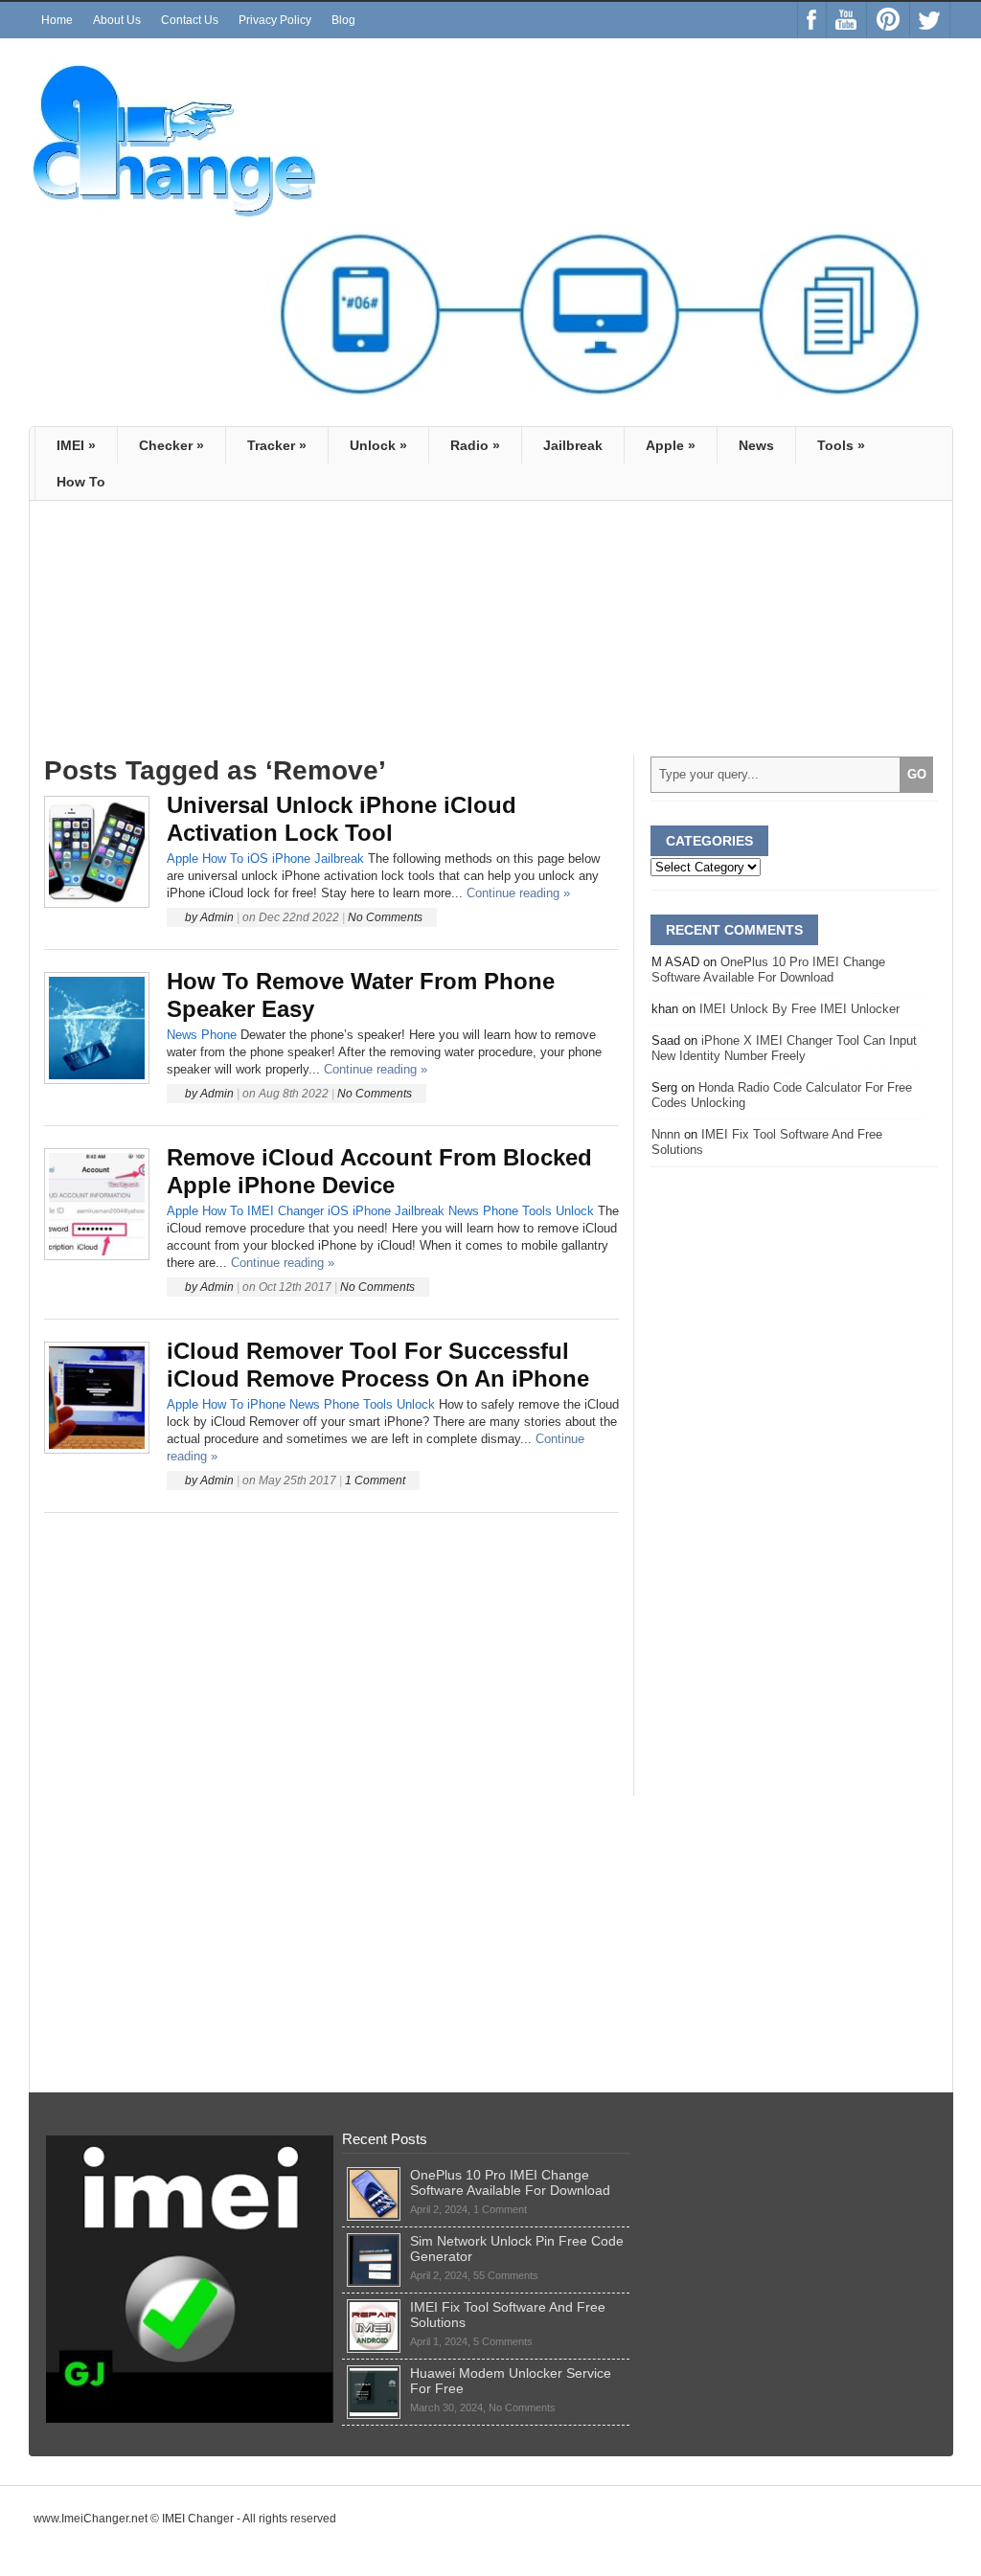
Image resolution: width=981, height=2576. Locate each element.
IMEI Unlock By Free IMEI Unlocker (799, 1009)
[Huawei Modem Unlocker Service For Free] (374, 2373)
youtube (846, 20)
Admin (217, 917)
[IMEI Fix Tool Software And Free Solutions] (374, 2307)
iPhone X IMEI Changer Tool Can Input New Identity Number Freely (784, 1048)
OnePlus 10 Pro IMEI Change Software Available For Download (768, 970)
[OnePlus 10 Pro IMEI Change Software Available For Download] (374, 2175)
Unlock (378, 445)
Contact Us (190, 20)
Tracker (277, 445)
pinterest (888, 20)
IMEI (76, 445)
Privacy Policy (275, 20)
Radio (475, 445)
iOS (258, 859)
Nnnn (666, 1134)
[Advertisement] (205, 618)
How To (223, 859)
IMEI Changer (285, 1211)
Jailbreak (573, 445)
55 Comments (506, 2275)
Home (57, 20)
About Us (117, 20)
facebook (812, 20)
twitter (930, 20)
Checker (171, 445)
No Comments (385, 917)
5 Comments (503, 2341)
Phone (219, 1035)
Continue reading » (518, 893)
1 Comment (375, 1480)
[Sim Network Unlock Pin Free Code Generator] (374, 2241)
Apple (671, 445)
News (756, 445)
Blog (343, 20)
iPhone (291, 859)
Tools (841, 445)
